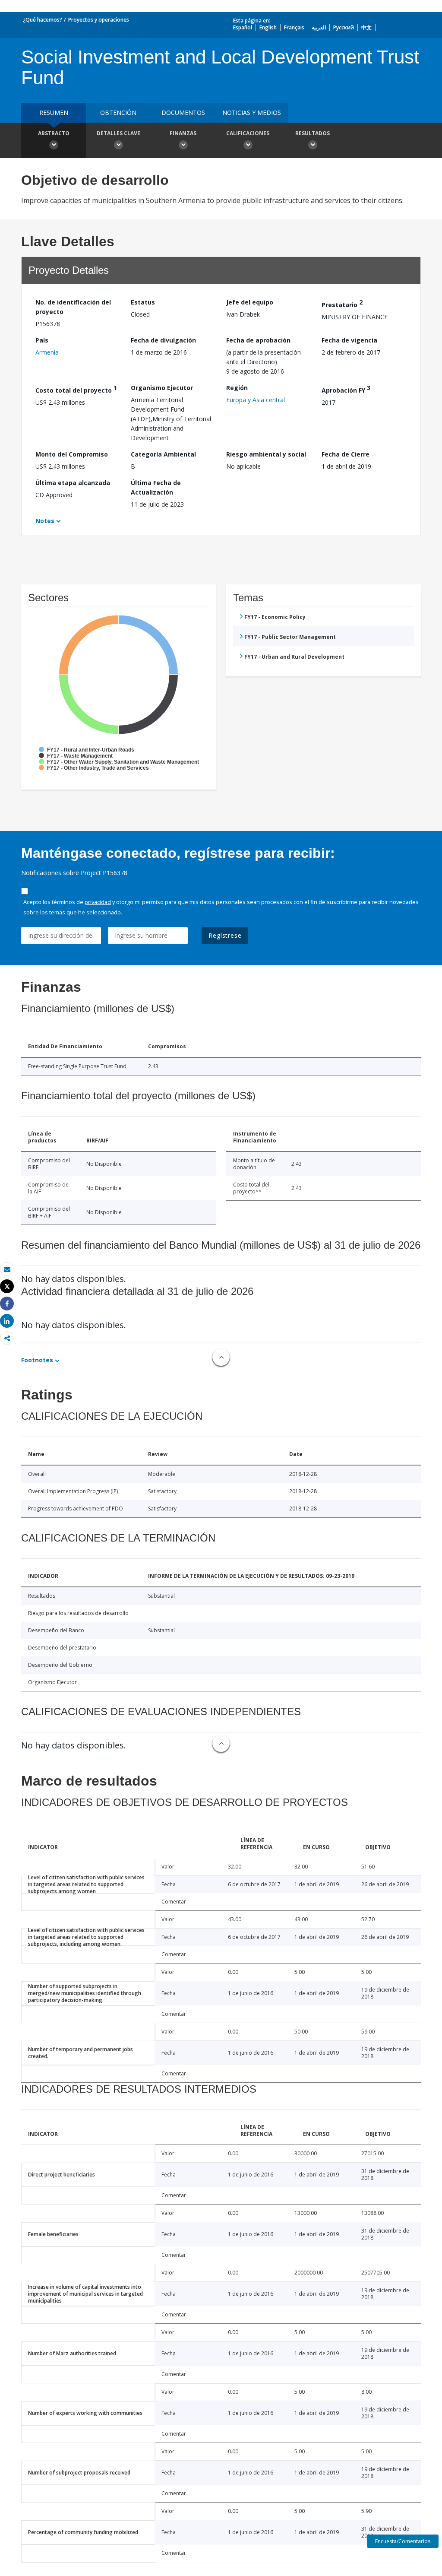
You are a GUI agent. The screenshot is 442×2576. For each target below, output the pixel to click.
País (42, 340)
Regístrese (225, 935)
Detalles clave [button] (118, 133)
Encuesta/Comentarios (403, 2541)
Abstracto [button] (54, 133)
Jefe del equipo (250, 302)
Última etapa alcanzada (73, 483)
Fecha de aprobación (258, 340)
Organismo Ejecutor (162, 388)
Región (237, 388)
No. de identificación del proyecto (73, 307)
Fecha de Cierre (346, 454)
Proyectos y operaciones (99, 20)
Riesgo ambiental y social (266, 454)
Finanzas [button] (183, 133)
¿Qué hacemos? (43, 20)
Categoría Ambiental (163, 454)
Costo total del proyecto (76, 389)
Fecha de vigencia (349, 340)
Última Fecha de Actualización (156, 487)
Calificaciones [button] (248, 133)
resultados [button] (313, 133)
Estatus (143, 302)
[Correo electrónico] (7, 1269)
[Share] (7, 1304)
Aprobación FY (346, 389)
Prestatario (342, 303)
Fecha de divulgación (163, 340)
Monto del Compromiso (72, 454)
